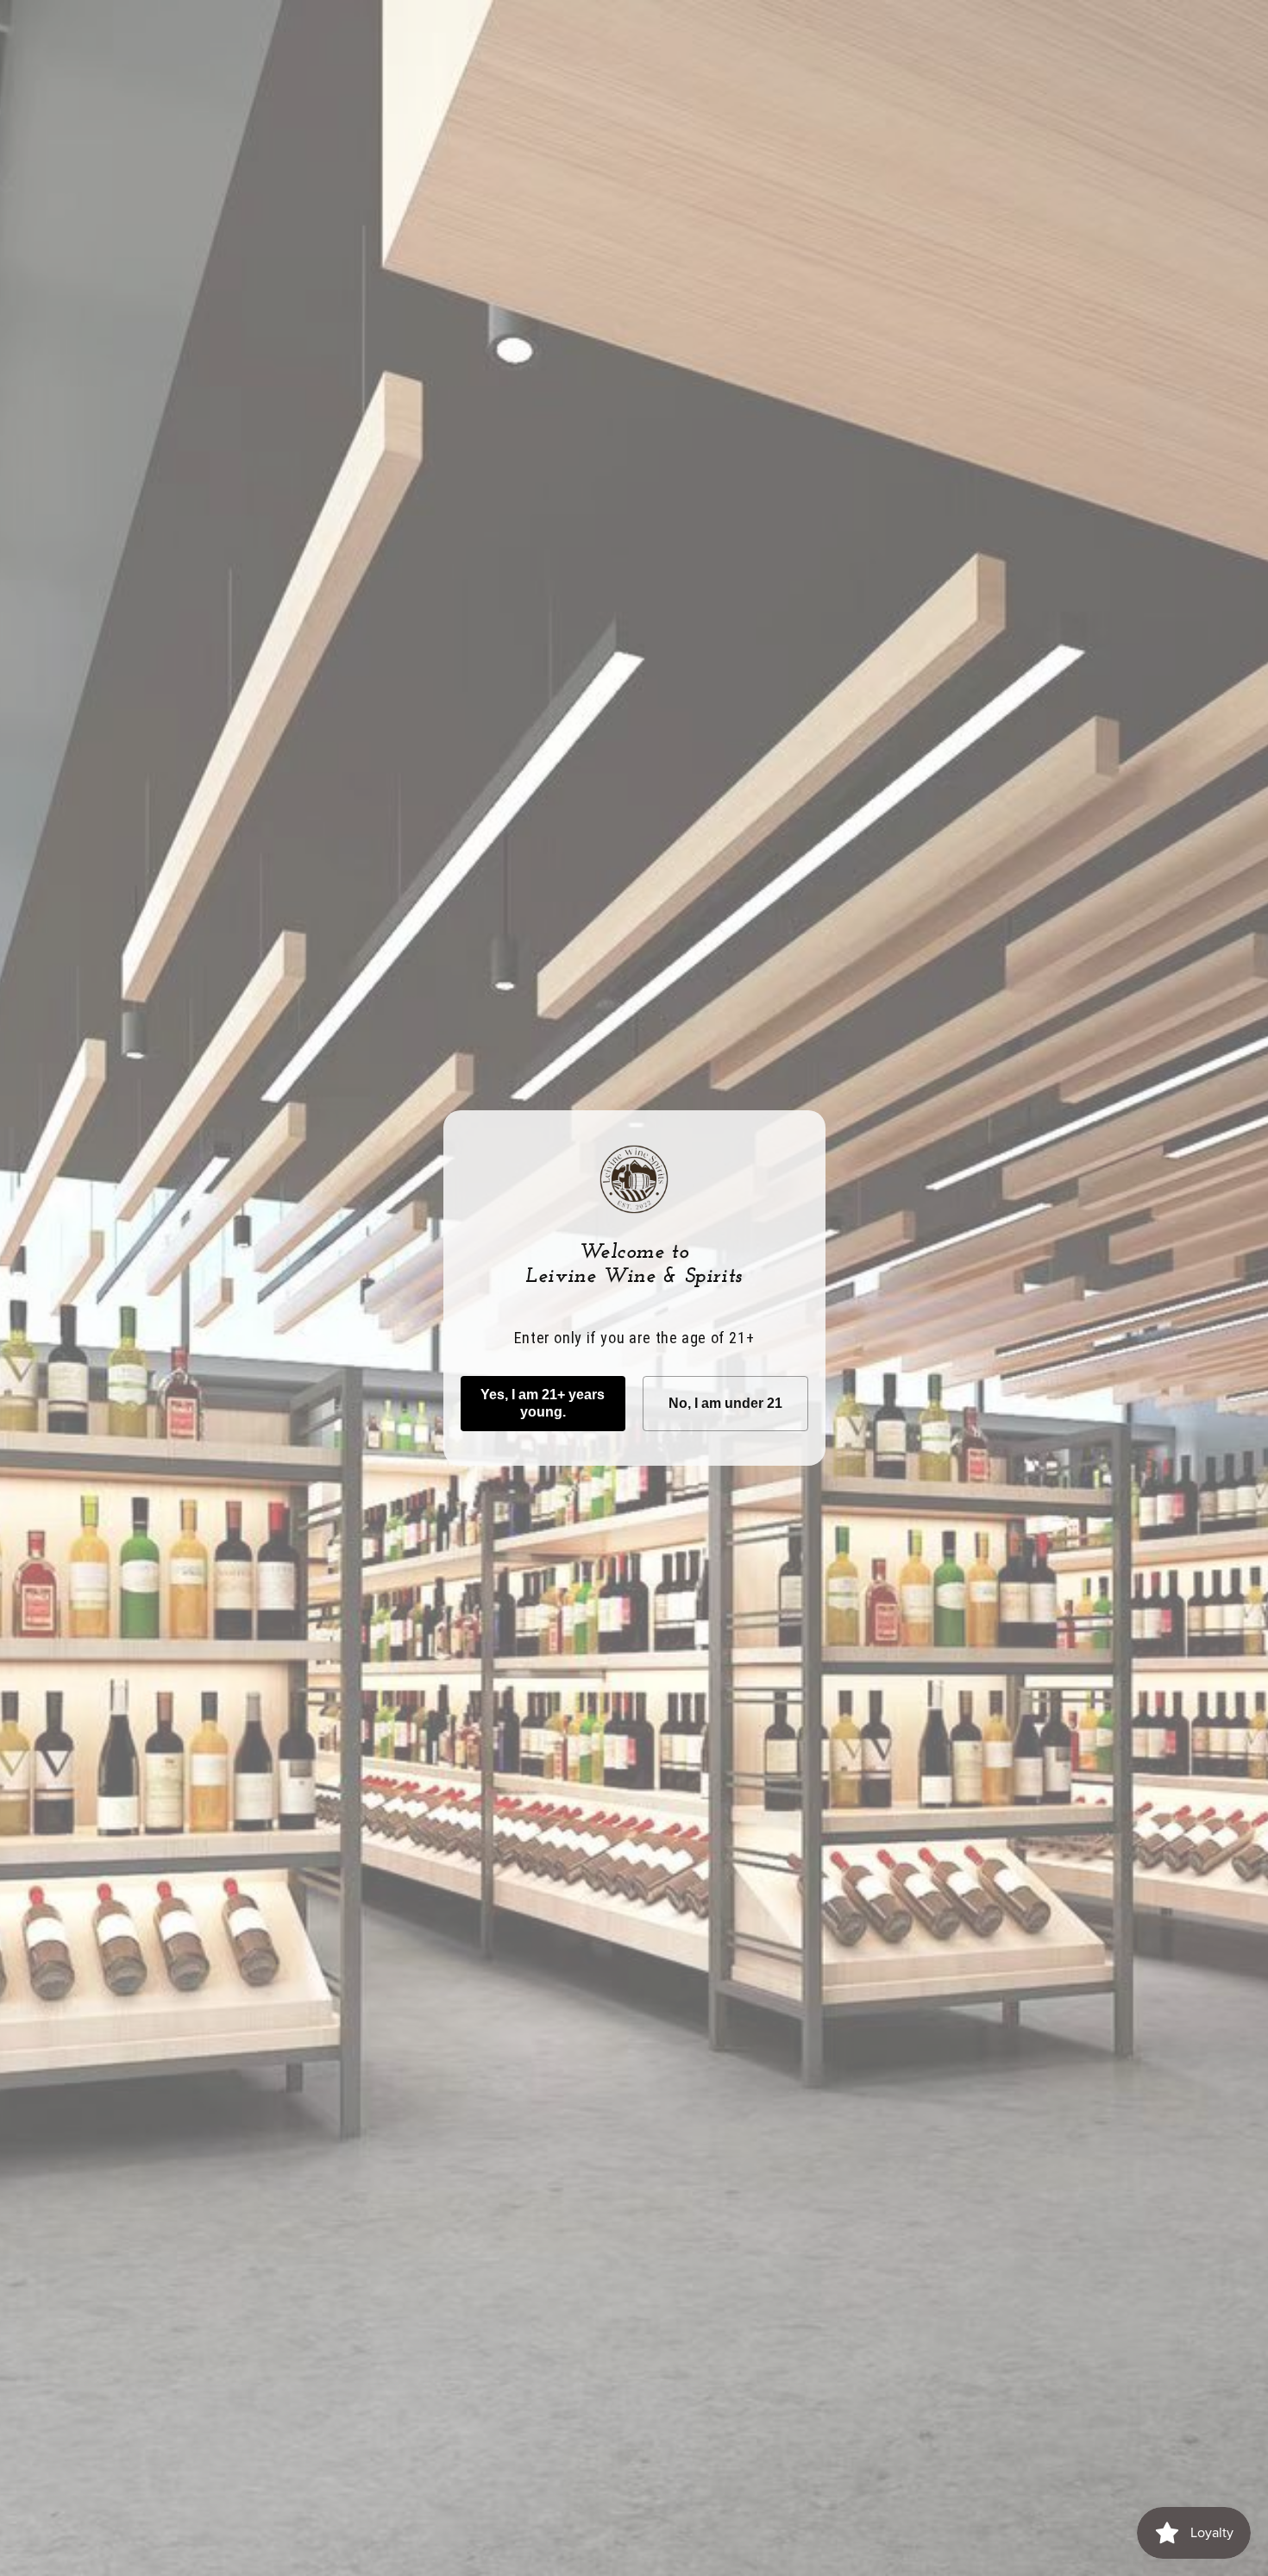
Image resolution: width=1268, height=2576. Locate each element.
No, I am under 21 (725, 1403)
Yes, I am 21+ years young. (543, 1403)
